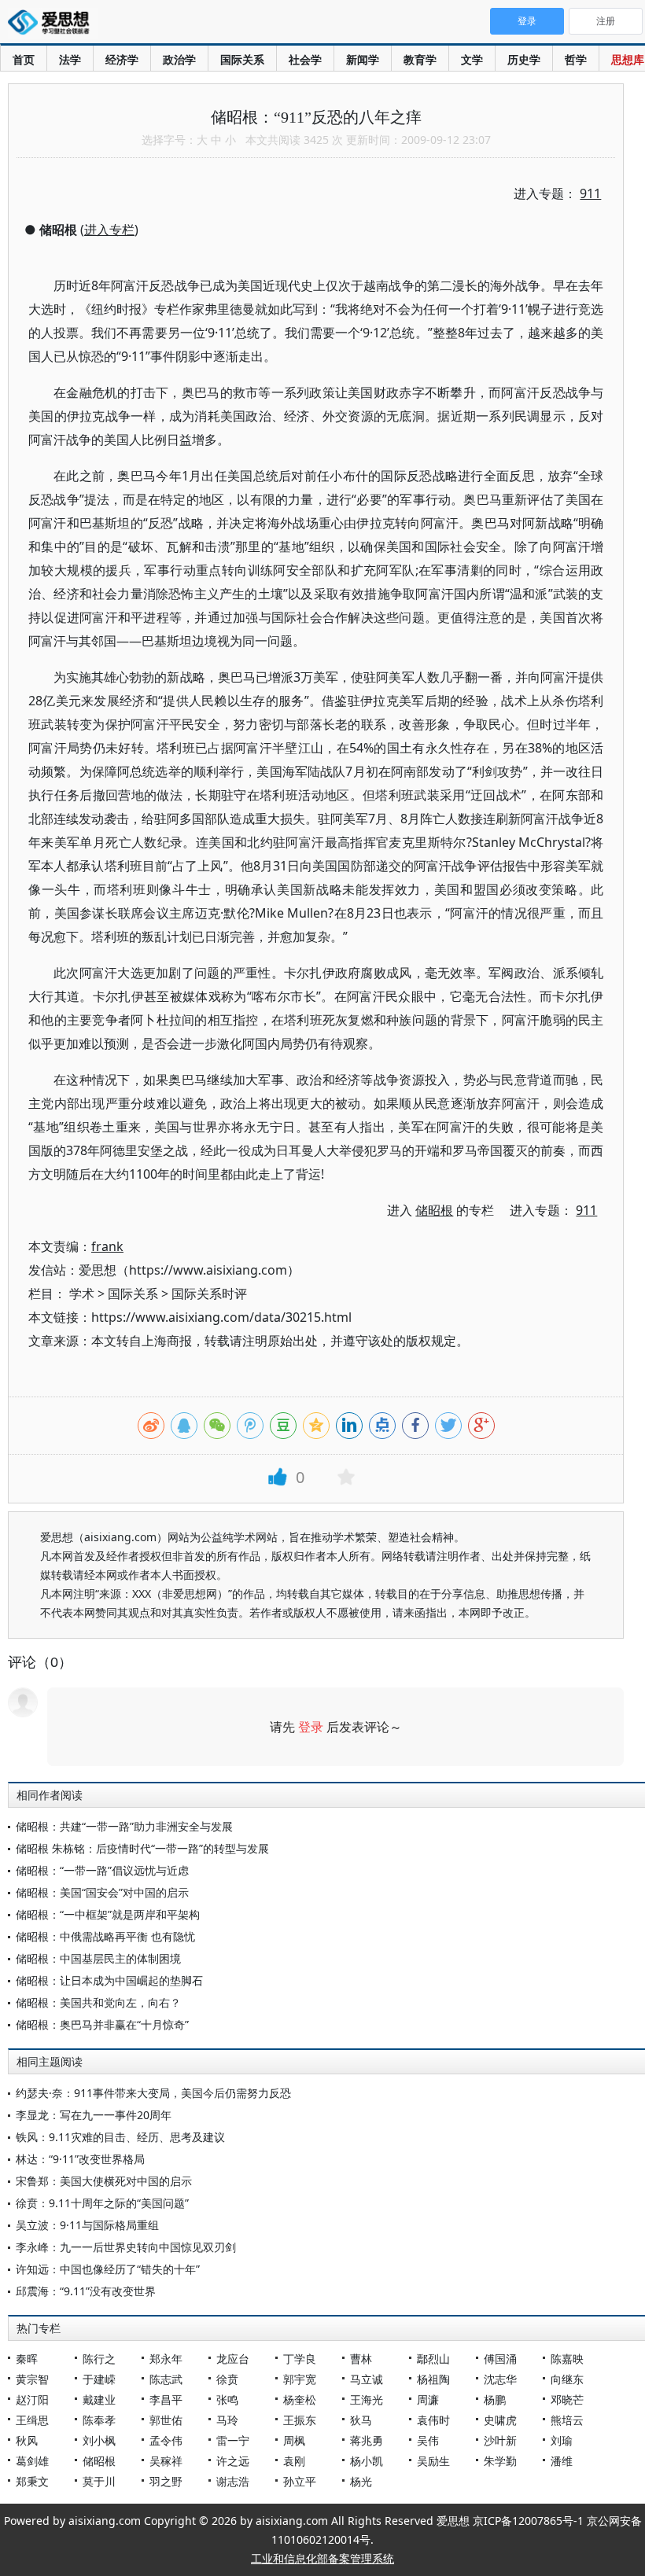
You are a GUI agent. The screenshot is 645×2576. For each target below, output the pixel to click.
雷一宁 (233, 2440)
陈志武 (166, 2379)
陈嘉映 (567, 2359)
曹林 (361, 2359)
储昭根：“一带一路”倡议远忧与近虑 (102, 1870)
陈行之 (99, 2359)
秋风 (27, 2440)
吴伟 (428, 2440)
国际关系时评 (209, 1294)
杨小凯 (367, 2461)
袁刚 (294, 2461)
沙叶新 (500, 2440)
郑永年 (166, 2359)
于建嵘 (99, 2379)
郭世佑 (166, 2420)
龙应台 (233, 2359)
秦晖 (27, 2359)
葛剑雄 (32, 2461)
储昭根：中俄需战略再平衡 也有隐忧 (105, 1936)
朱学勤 (500, 2461)
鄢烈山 (433, 2359)
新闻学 (363, 59)
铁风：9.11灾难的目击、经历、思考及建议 (120, 2137)
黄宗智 (32, 2379)
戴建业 (99, 2399)
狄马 (361, 2420)
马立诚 (367, 2379)
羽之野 (166, 2481)
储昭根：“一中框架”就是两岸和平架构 (108, 1914)
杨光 (361, 2481)
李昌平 (166, 2399)
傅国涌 (500, 2359)
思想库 (628, 59)
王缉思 (32, 2420)
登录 (311, 1727)
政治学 (179, 59)
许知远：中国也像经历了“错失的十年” (108, 2269)
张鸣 (227, 2399)
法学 (70, 59)
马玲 (227, 2420)
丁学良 (300, 2359)
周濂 (428, 2399)
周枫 (294, 2440)
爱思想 (53, 24)
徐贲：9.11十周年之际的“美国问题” (102, 2203)
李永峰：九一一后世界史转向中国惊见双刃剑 (126, 2247)
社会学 (305, 59)
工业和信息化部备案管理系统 (322, 2558)
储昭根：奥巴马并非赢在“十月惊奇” (102, 2024)
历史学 (524, 59)
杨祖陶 (433, 2379)
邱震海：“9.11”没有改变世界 (86, 2291)
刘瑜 (562, 2440)
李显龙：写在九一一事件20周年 (94, 2115)
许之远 (233, 2461)
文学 (472, 59)
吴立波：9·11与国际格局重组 (87, 2225)
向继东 (567, 2379)
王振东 (300, 2420)
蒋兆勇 (367, 2440)
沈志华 (500, 2379)
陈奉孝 (99, 2420)
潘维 (562, 2461)
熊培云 (567, 2420)
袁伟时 (433, 2420)
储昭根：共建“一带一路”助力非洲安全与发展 (124, 1826)
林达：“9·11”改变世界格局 (80, 2159)
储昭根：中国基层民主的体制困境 (98, 1958)
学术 (82, 1294)
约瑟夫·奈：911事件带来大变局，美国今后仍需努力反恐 (153, 2093)
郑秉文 (32, 2481)
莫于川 (99, 2481)
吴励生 (433, 2461)
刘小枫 (99, 2440)
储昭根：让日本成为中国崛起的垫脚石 (109, 1980)
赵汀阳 (32, 2399)
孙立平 (300, 2481)
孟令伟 (166, 2440)
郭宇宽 (300, 2379)
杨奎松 (300, 2399)
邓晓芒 (567, 2399)
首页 (24, 59)
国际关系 (242, 59)
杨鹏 (495, 2399)
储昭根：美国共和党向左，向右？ (98, 2002)
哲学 (576, 59)
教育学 (420, 59)
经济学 (122, 59)
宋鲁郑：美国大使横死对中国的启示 (104, 2181)
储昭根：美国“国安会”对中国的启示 (102, 1892)
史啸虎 (500, 2420)
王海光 (367, 2399)
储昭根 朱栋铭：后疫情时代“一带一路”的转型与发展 (142, 1848)
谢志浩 (233, 2481)
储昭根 (99, 2461)
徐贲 (227, 2379)
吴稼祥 (166, 2461)
